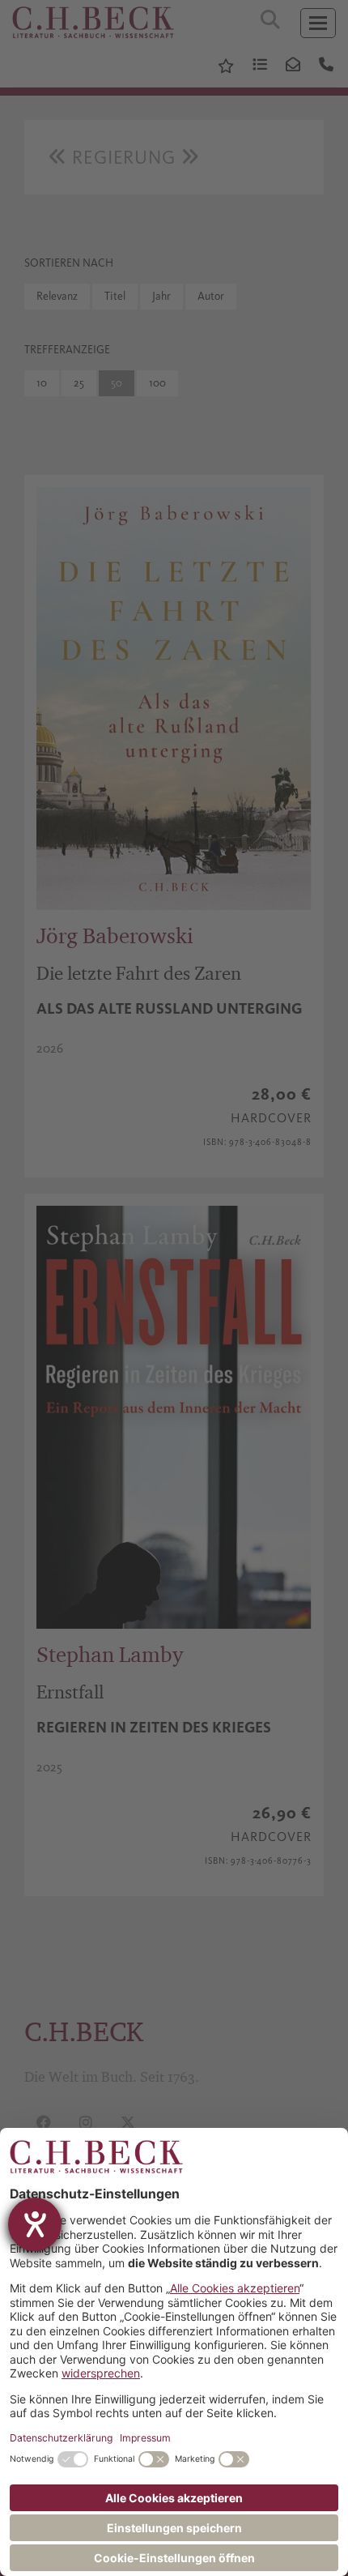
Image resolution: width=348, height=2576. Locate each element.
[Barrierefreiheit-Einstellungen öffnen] (35, 2224)
